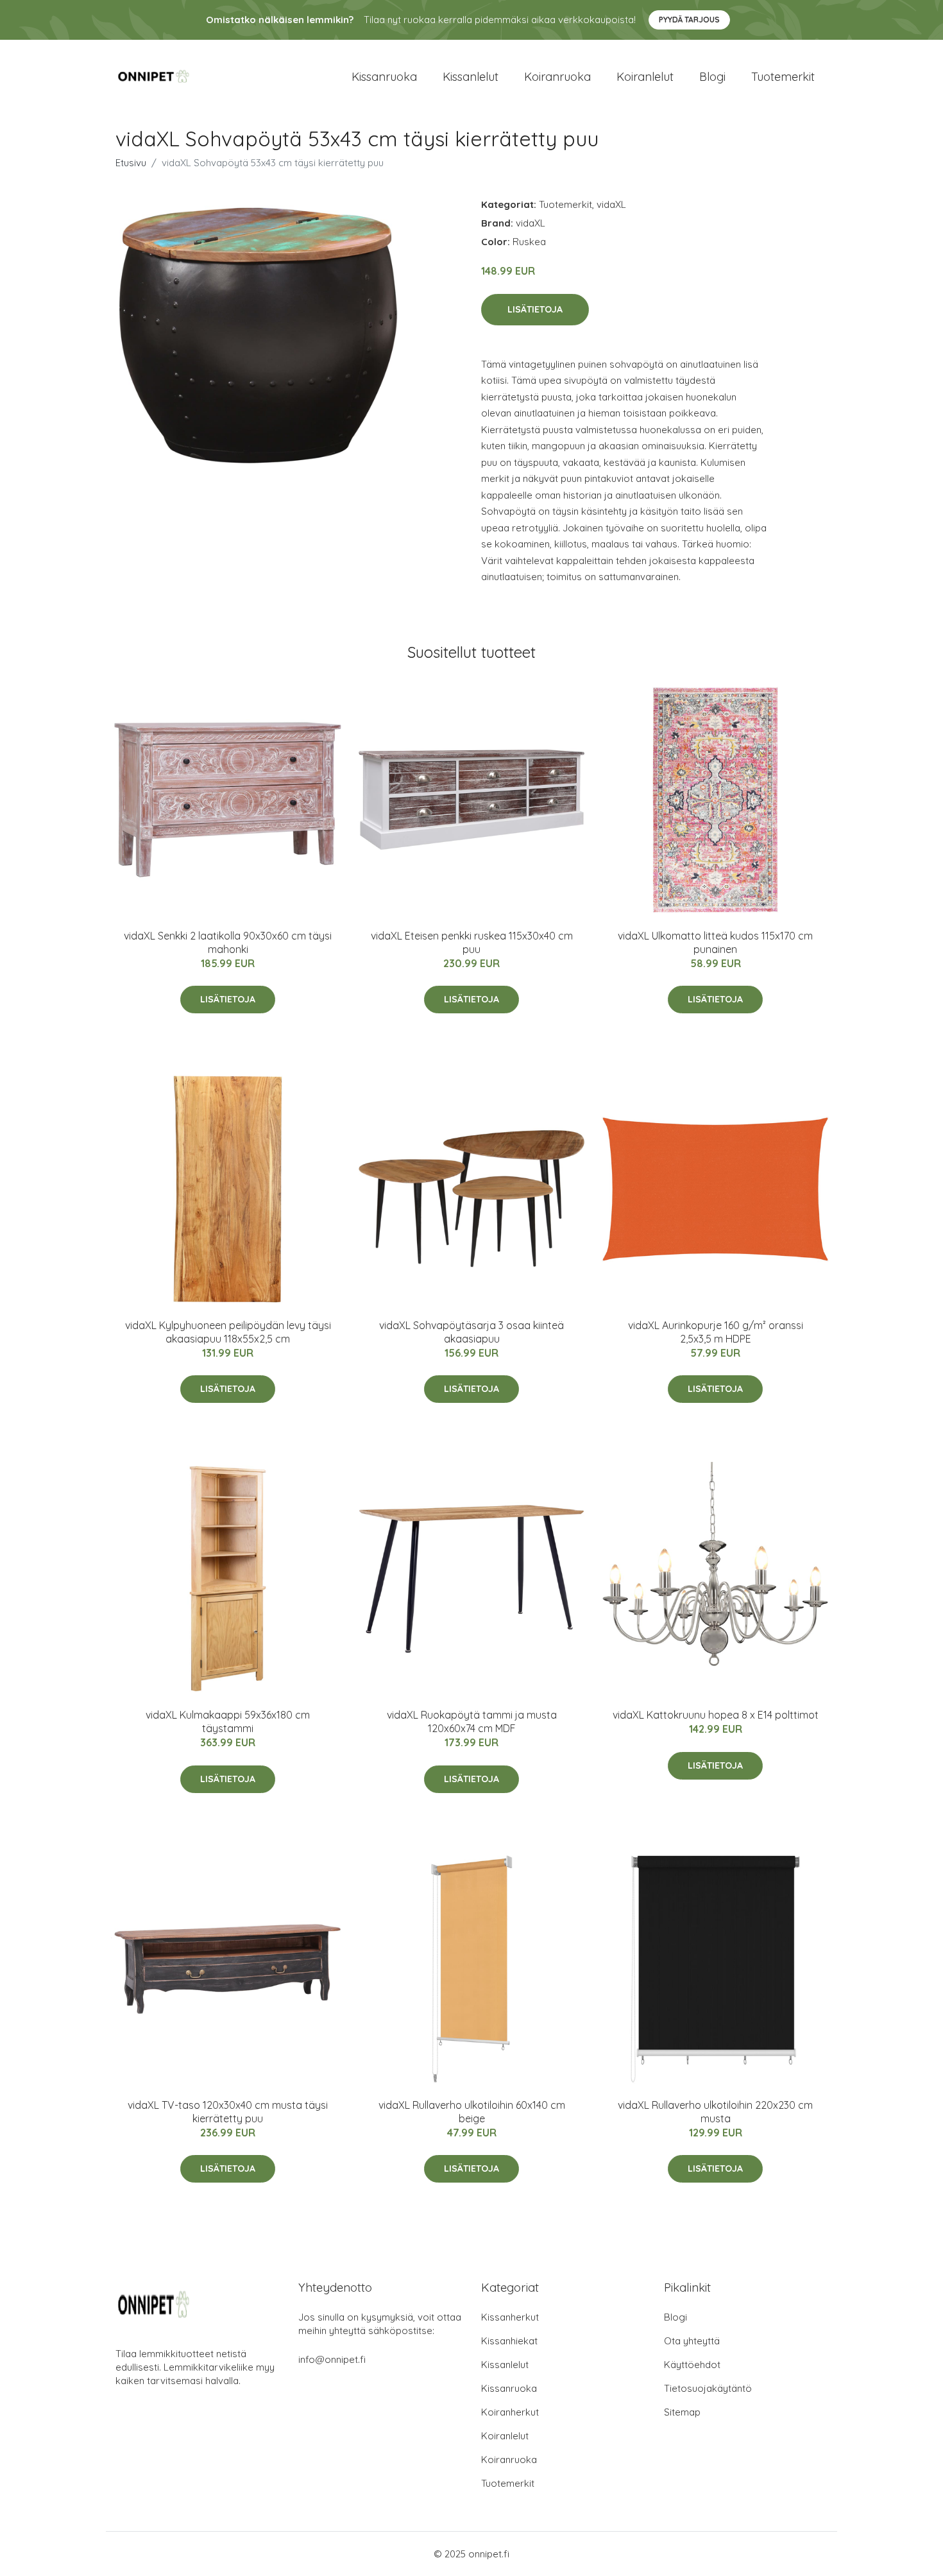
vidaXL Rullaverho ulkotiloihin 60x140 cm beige (472, 2112)
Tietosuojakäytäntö (708, 2388)
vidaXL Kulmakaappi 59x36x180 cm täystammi (228, 1722)
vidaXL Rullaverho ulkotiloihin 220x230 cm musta (715, 2112)
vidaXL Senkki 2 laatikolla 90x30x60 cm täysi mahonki (228, 942)
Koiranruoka (557, 77)
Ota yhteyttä (692, 2341)
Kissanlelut (471, 77)
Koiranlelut (645, 77)
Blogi (712, 77)
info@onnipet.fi (332, 2359)
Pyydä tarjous (689, 20)
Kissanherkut (510, 2317)
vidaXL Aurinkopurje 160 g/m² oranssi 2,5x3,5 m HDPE (716, 1332)
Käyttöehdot (692, 2365)
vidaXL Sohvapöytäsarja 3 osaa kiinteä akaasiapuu (471, 1332)
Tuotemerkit (783, 77)
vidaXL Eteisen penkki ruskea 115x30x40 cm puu (472, 942)
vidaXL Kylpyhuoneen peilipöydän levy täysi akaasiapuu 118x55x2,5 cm (228, 1332)
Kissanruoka (384, 77)
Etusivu (131, 163)
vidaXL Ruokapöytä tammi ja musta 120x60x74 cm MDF (472, 1722)
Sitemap (682, 2412)
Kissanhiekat (509, 2341)
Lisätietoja (535, 309)
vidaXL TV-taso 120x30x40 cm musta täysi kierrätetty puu (228, 2112)
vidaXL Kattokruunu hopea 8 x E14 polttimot (716, 1715)
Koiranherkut (510, 2412)
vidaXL (611, 204)
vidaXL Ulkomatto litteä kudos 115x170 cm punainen (715, 942)
